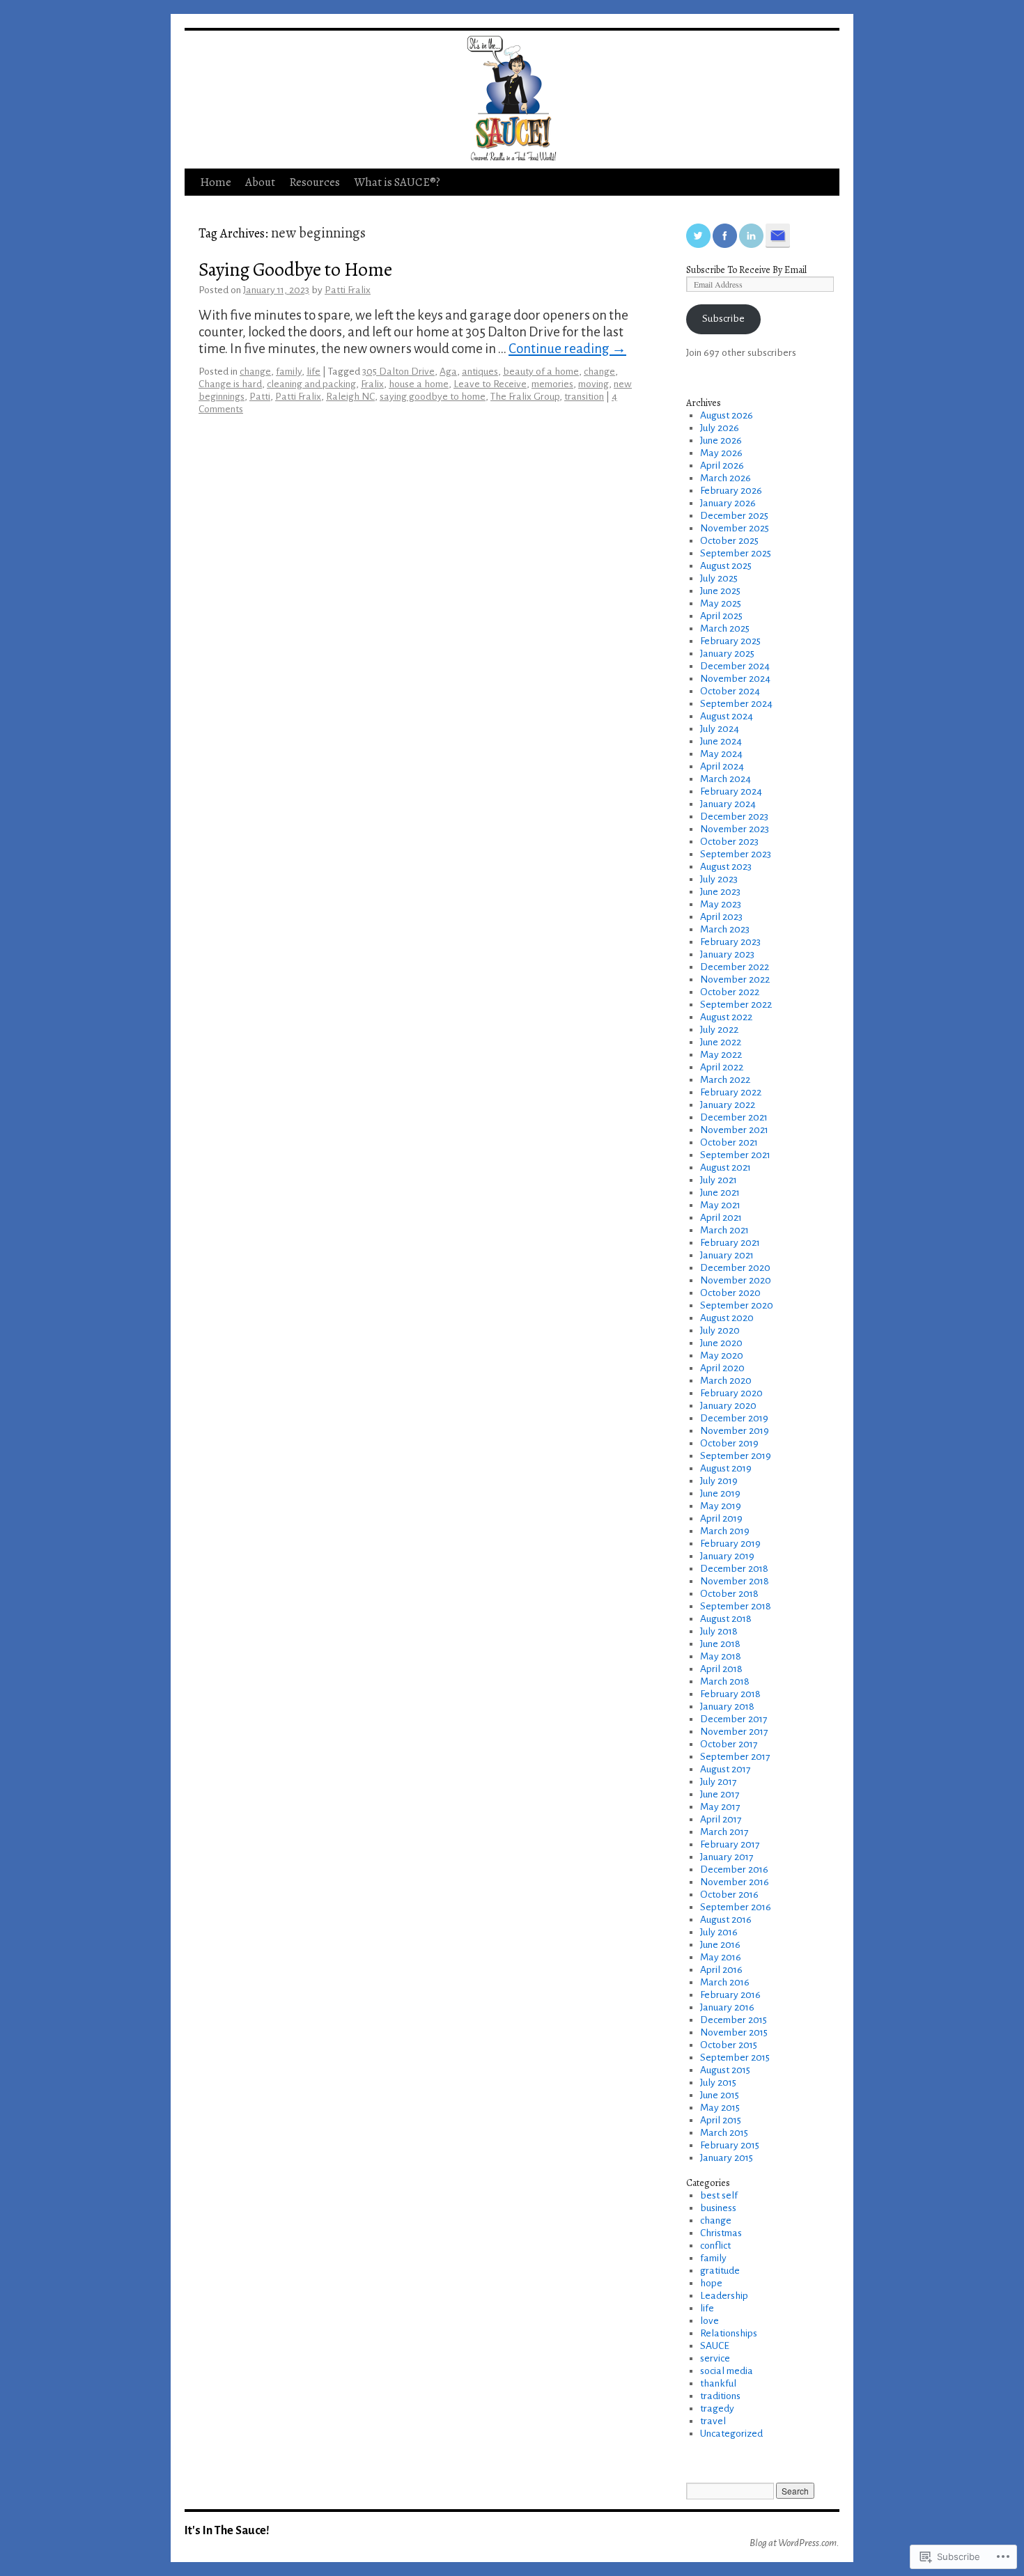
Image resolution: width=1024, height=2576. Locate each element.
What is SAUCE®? (397, 182)
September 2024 (736, 704)
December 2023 (734, 817)
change (255, 372)
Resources (315, 182)
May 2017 (720, 1807)
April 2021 (721, 1218)
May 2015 (720, 2108)
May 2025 (721, 603)
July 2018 (719, 1631)
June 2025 (720, 591)
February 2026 (731, 491)
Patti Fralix (348, 290)
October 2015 (729, 2045)
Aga (448, 372)
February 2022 (731, 1092)
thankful (718, 2383)
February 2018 (730, 1694)
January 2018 (727, 1707)
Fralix (372, 384)
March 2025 (725, 629)
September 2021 (735, 1155)
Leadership (724, 2296)
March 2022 (725, 1080)
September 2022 (736, 1005)
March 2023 (725, 929)
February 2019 (730, 1544)
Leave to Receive (490, 384)
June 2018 (720, 1644)
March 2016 (725, 1982)
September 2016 (736, 1907)
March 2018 (725, 1681)
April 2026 (722, 466)
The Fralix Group (525, 397)
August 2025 (726, 566)
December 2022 (735, 967)
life (313, 372)
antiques (480, 372)
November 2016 (735, 1882)
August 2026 (727, 415)
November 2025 (735, 528)
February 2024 (731, 791)
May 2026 (721, 453)
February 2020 (731, 1393)
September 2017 (735, 1757)
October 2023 (729, 842)
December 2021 (734, 1117)
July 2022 (719, 1030)
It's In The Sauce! (227, 2530)
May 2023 (721, 904)
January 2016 (727, 2007)
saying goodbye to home (433, 397)
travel (713, 2421)
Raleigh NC (350, 397)
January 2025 (727, 654)
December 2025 (734, 516)
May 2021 (720, 1205)
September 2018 (736, 1606)
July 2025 (719, 578)
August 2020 (727, 1318)
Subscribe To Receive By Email (746, 270)
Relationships (729, 2333)
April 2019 (721, 1519)
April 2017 (721, 1819)
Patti (260, 397)
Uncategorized (731, 2434)
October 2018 (729, 1594)
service (715, 2358)
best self (719, 2195)
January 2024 (728, 804)
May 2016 (721, 1957)
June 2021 (720, 1193)
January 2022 (728, 1105)
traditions (720, 2396)
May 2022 (721, 1055)
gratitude (720, 2271)
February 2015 (730, 2145)
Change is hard (230, 384)
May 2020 (722, 1356)
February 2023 (730, 942)
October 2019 (729, 1443)
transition (584, 397)
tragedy (717, 2409)
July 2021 (719, 1180)
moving (594, 384)
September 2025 (736, 553)
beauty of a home (541, 372)
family (289, 372)
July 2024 (720, 729)
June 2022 (721, 1042)
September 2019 (736, 1456)
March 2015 (724, 2133)
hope (711, 2283)
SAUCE (715, 2346)
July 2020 (720, 1330)
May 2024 (721, 754)
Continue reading (567, 349)
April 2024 (722, 766)
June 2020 (721, 1343)
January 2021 (727, 1255)
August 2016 (726, 1920)
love (709, 2321)
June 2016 (720, 1945)
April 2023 (721, 917)
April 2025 (721, 616)
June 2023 (720, 892)
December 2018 (734, 1569)
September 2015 (735, 2058)
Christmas (721, 2233)
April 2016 (721, 1970)
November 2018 (735, 1581)
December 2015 (734, 2020)
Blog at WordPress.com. (794, 2543)
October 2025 (729, 541)
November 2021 (734, 1130)
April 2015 (721, 2120)
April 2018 (721, 1669)
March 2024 (726, 779)
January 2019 (727, 1556)
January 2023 (727, 954)
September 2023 (736, 854)
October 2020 (730, 1293)
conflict (715, 2246)
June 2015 (720, 2095)
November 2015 (734, 2032)
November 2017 (734, 1732)
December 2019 (734, 1418)
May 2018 (721, 1656)
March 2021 (724, 1230)
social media (727, 2371)
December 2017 (734, 1719)
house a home (419, 384)
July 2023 (719, 879)
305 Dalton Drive (398, 372)
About (260, 182)
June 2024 (721, 741)
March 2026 (726, 478)
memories (552, 384)
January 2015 (727, 2158)
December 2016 (734, 1869)
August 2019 (726, 1468)
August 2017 (726, 1769)
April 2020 (722, 1368)
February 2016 (730, 1995)
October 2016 (729, 1895)
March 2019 (725, 1531)
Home (216, 182)
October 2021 (729, 1142)
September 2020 (737, 1305)
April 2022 (722, 1067)
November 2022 (735, 979)
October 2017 (729, 1744)
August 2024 (727, 716)
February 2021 (730, 1243)
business (718, 2208)
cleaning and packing (311, 384)
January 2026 (728, 503)
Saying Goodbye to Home (295, 269)
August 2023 (726, 867)
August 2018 (726, 1619)
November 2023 (735, 829)
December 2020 (735, 1268)
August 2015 (725, 2070)
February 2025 (730, 641)
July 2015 (718, 2083)
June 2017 (720, 1794)
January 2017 (727, 1857)
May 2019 (721, 1506)
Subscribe (723, 319)
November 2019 (735, 1431)
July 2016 (719, 1932)
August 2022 (726, 1017)
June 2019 (720, 1493)
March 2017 (724, 1832)
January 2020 (728, 1406)
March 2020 (726, 1381)
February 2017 (730, 1844)
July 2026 (720, 428)
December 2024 (735, 666)
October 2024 (730, 691)
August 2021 (726, 1168)
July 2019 (719, 1481)
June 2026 (721, 440)
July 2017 (719, 1782)
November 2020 (736, 1280)
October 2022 (730, 992)
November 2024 (735, 679)
